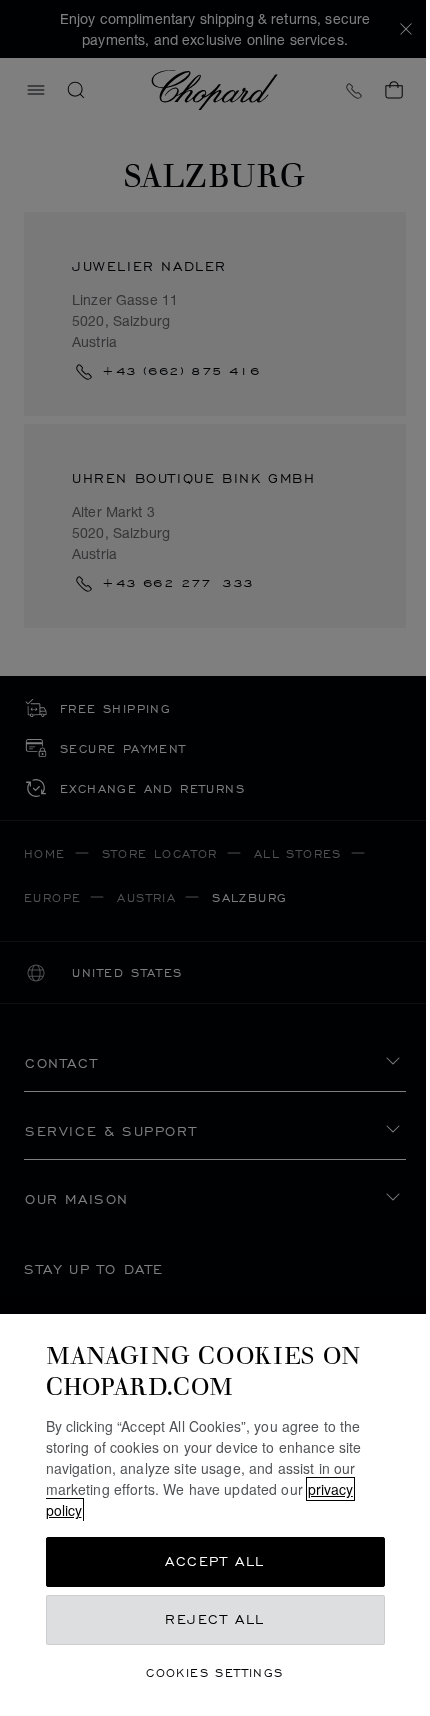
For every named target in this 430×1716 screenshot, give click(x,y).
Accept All (215, 1561)
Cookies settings (214, 1672)
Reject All (215, 1619)
